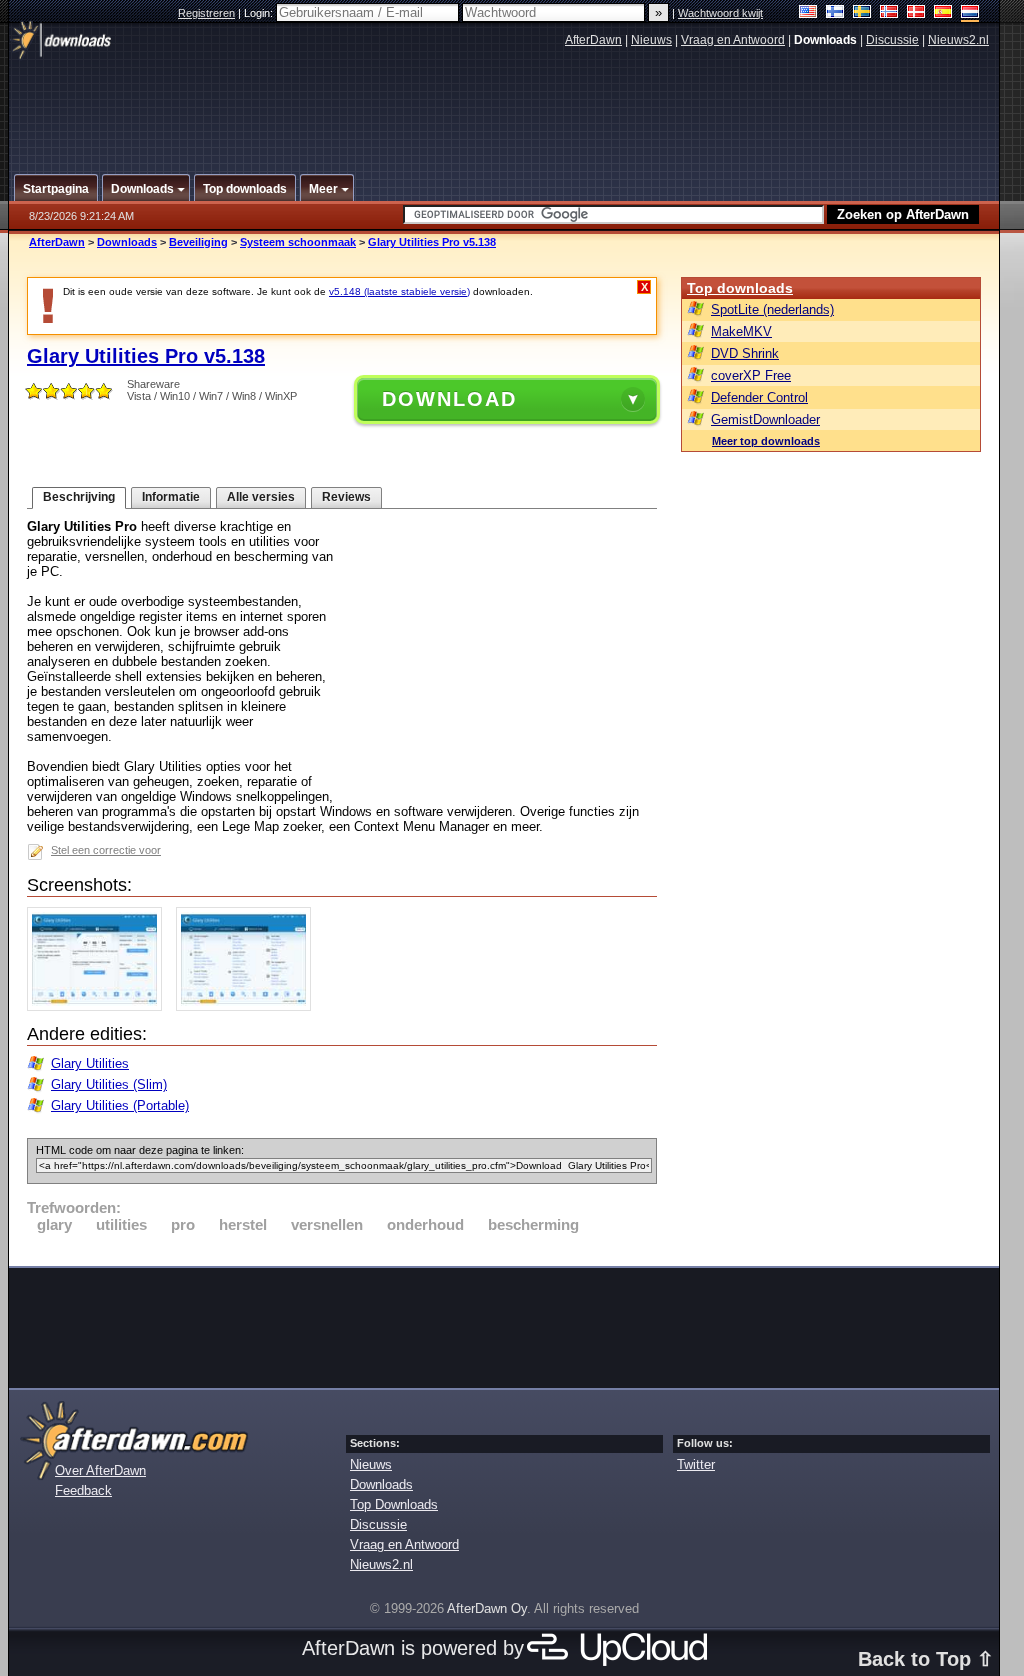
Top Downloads (394, 1504)
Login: (260, 13)
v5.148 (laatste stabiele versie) (399, 291)
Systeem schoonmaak (298, 242)
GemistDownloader (765, 419)
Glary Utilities (90, 1063)
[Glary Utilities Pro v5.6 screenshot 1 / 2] (99, 1006)
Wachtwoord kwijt (720, 13)
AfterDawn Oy (487, 1608)
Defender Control (759, 397)
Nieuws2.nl (958, 40)
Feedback (83, 1490)
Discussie (892, 40)
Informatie (171, 497)
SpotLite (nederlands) (772, 309)
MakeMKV (741, 331)
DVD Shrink (745, 353)
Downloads (127, 242)
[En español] (943, 13)
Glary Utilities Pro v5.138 (432, 242)
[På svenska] (862, 13)
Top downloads (740, 288)
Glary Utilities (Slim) (109, 1084)
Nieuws (651, 40)
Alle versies (261, 497)
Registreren (206, 13)
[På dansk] (916, 13)
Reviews (346, 497)
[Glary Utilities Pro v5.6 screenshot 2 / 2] (248, 1006)
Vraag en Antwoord (733, 40)
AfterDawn (593, 40)
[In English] (808, 13)
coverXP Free (751, 375)
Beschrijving (79, 497)
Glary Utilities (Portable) (120, 1105)
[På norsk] (889, 13)
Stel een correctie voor (106, 850)
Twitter (696, 1464)
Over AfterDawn (100, 1470)
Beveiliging (198, 242)
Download (449, 399)
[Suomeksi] (835, 13)
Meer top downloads (766, 441)
